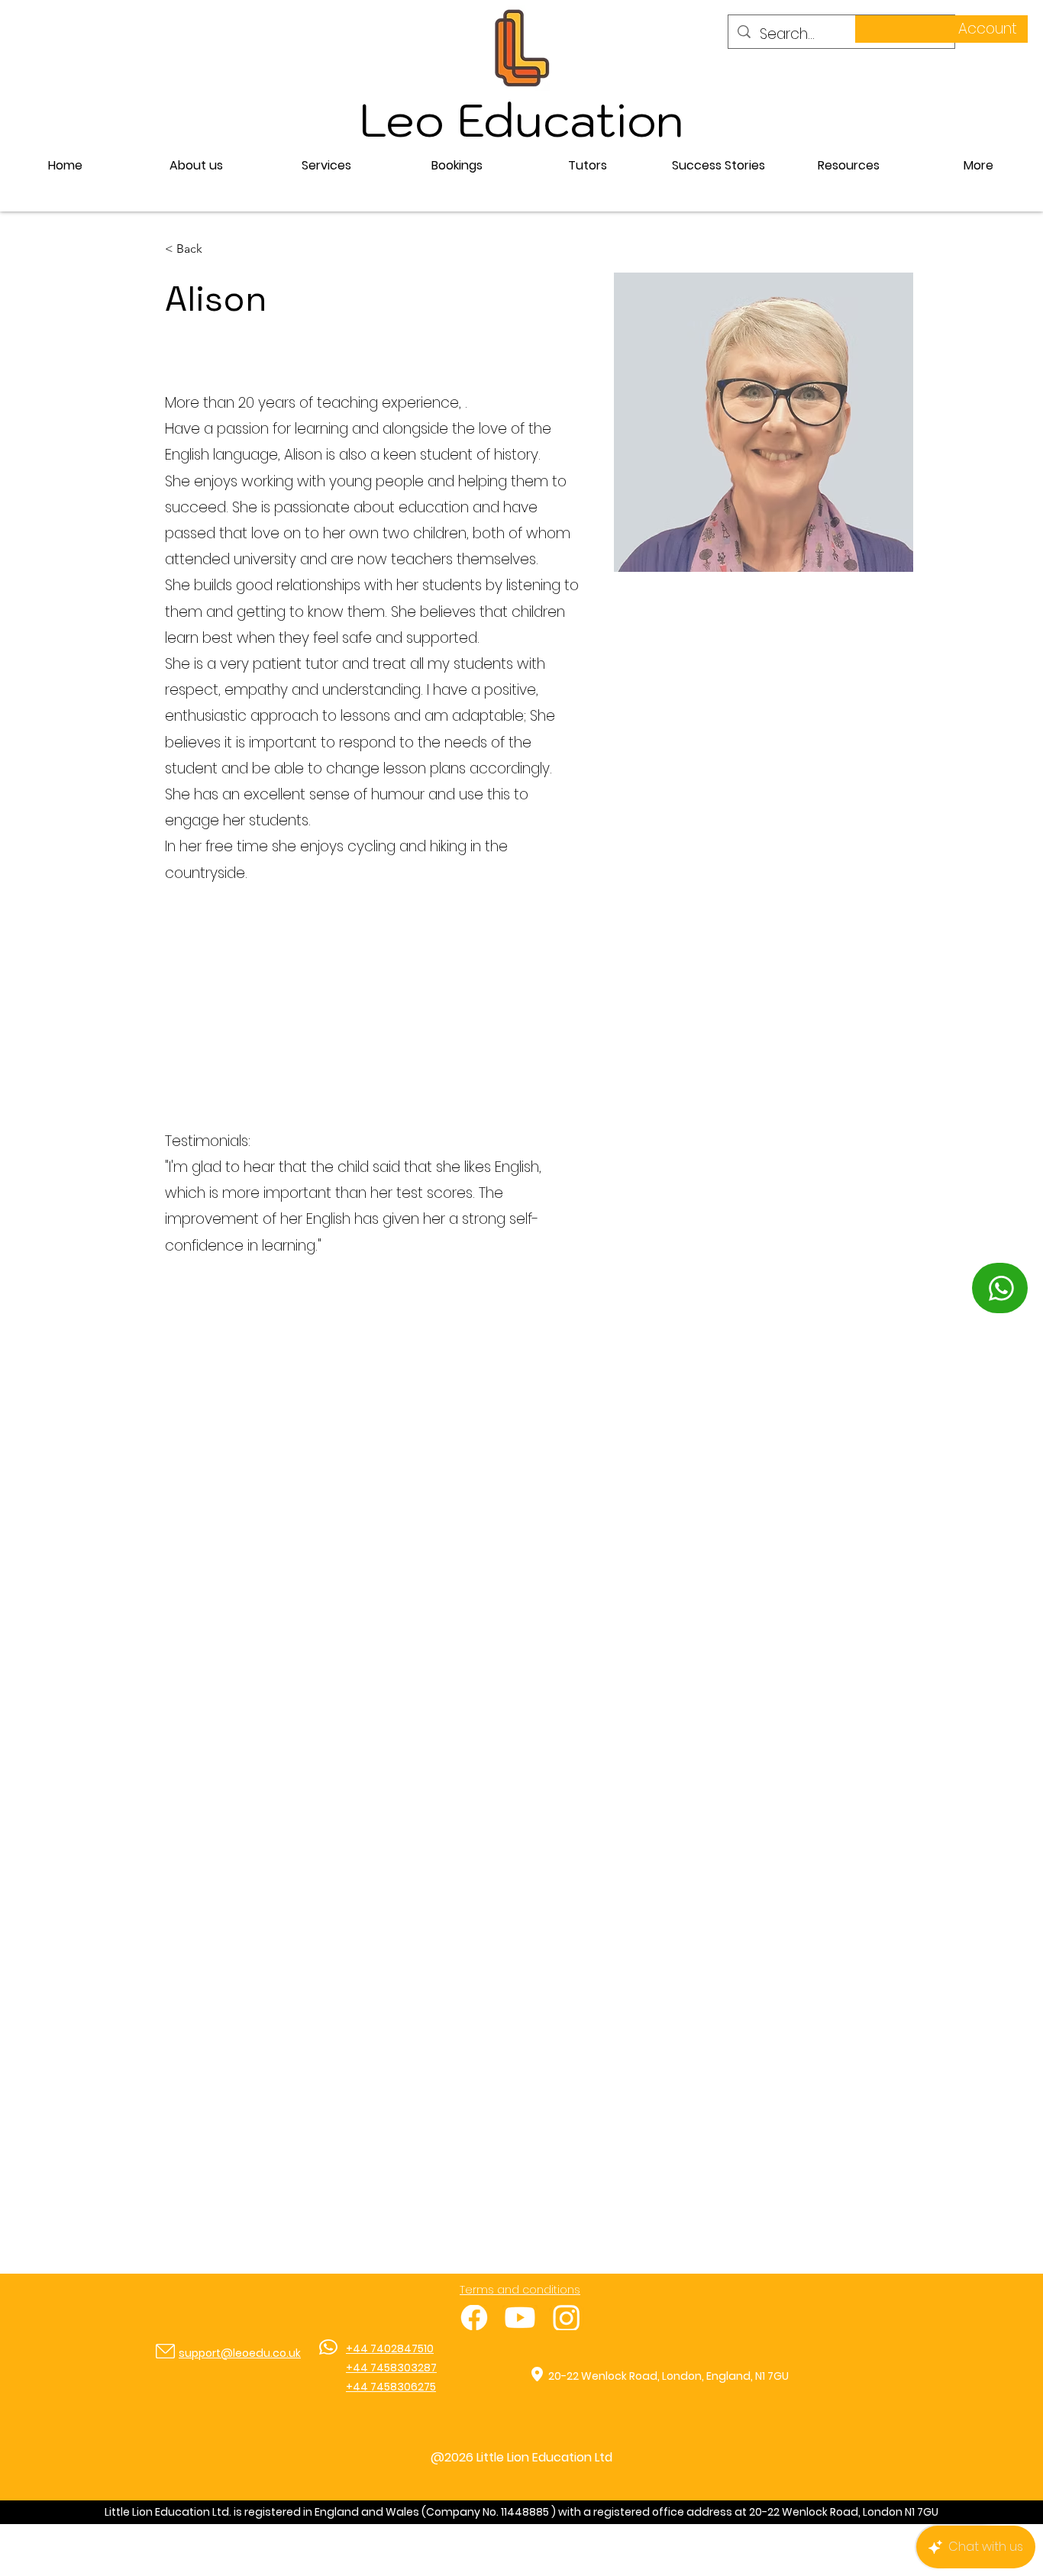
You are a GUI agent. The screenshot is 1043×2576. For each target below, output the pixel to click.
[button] (326, 166)
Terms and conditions (520, 2290)
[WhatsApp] (1000, 1288)
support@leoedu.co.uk (240, 2353)
